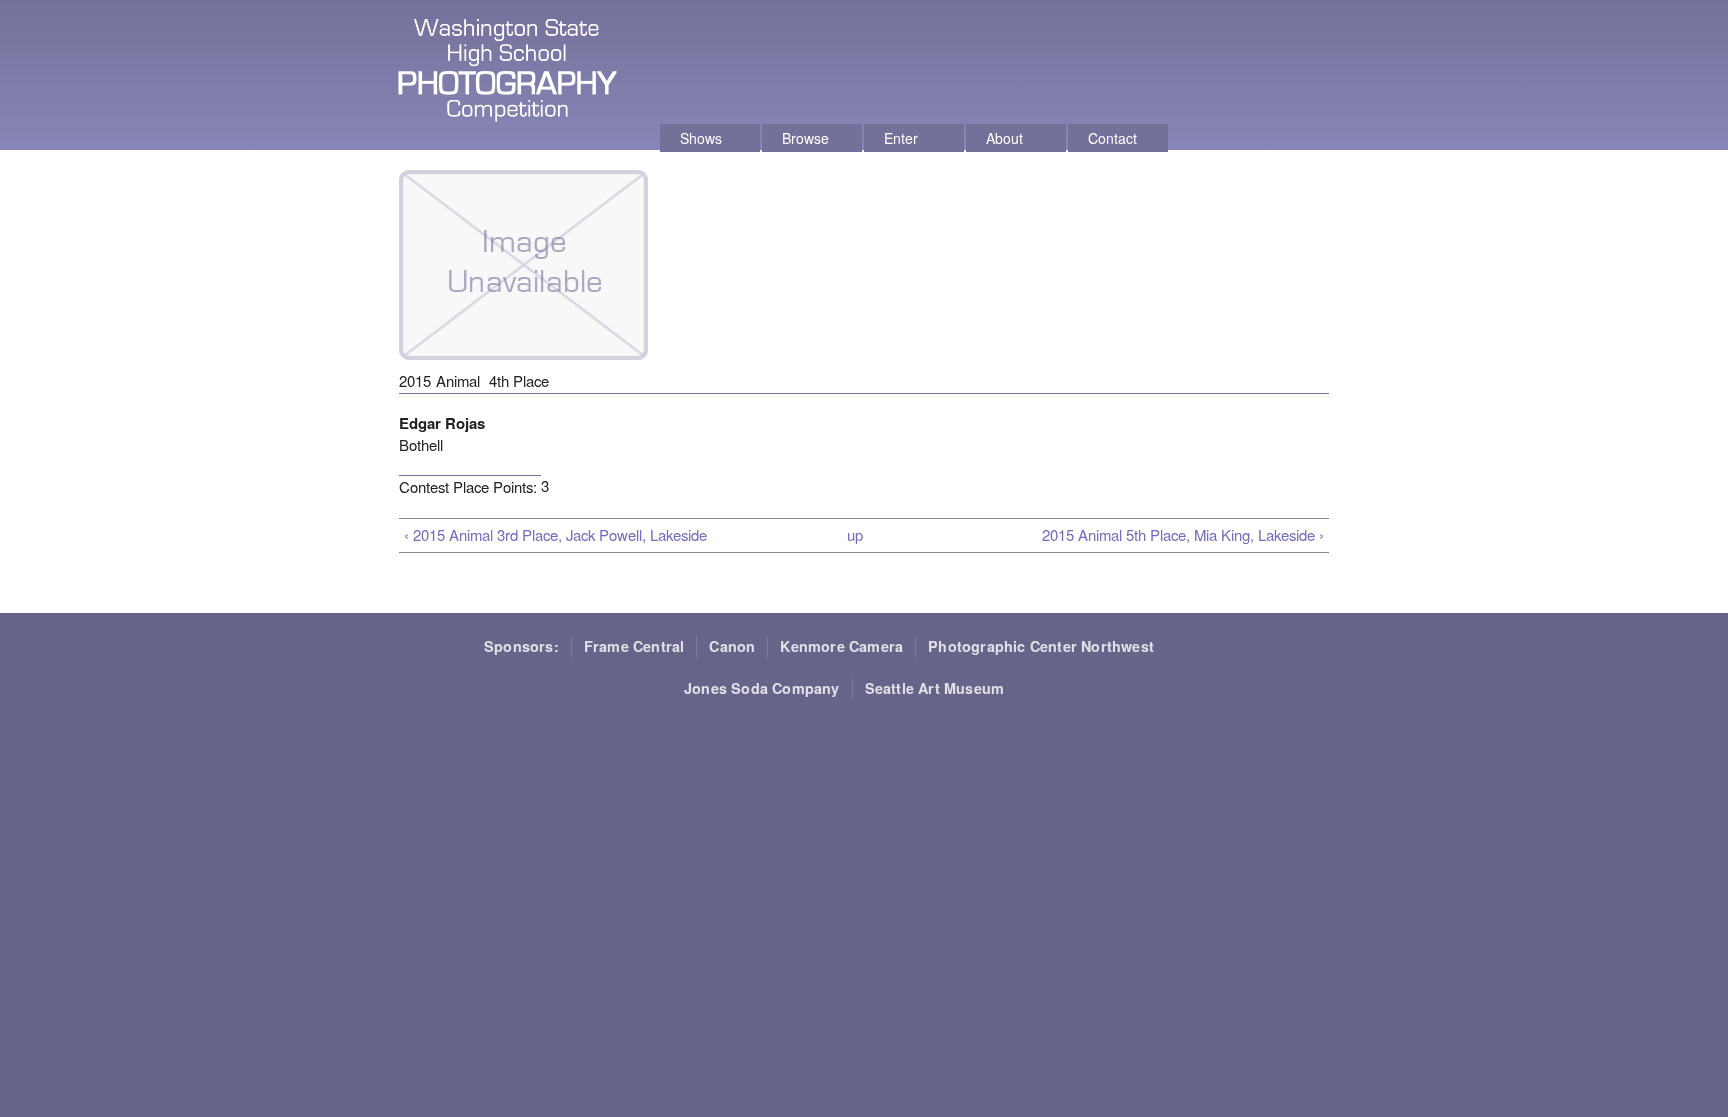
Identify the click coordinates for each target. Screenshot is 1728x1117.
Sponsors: (521, 646)
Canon (732, 646)
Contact (1112, 138)
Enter (901, 138)
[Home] (510, 73)
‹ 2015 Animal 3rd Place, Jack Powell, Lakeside (555, 534)
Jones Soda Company (762, 688)
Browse (805, 138)
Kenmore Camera (841, 646)
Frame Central (634, 646)
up (855, 534)
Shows (701, 138)
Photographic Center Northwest (1041, 646)
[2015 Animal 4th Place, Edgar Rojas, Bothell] (524, 368)
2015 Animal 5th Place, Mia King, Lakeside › (1183, 534)
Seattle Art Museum (935, 688)
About (1004, 138)
